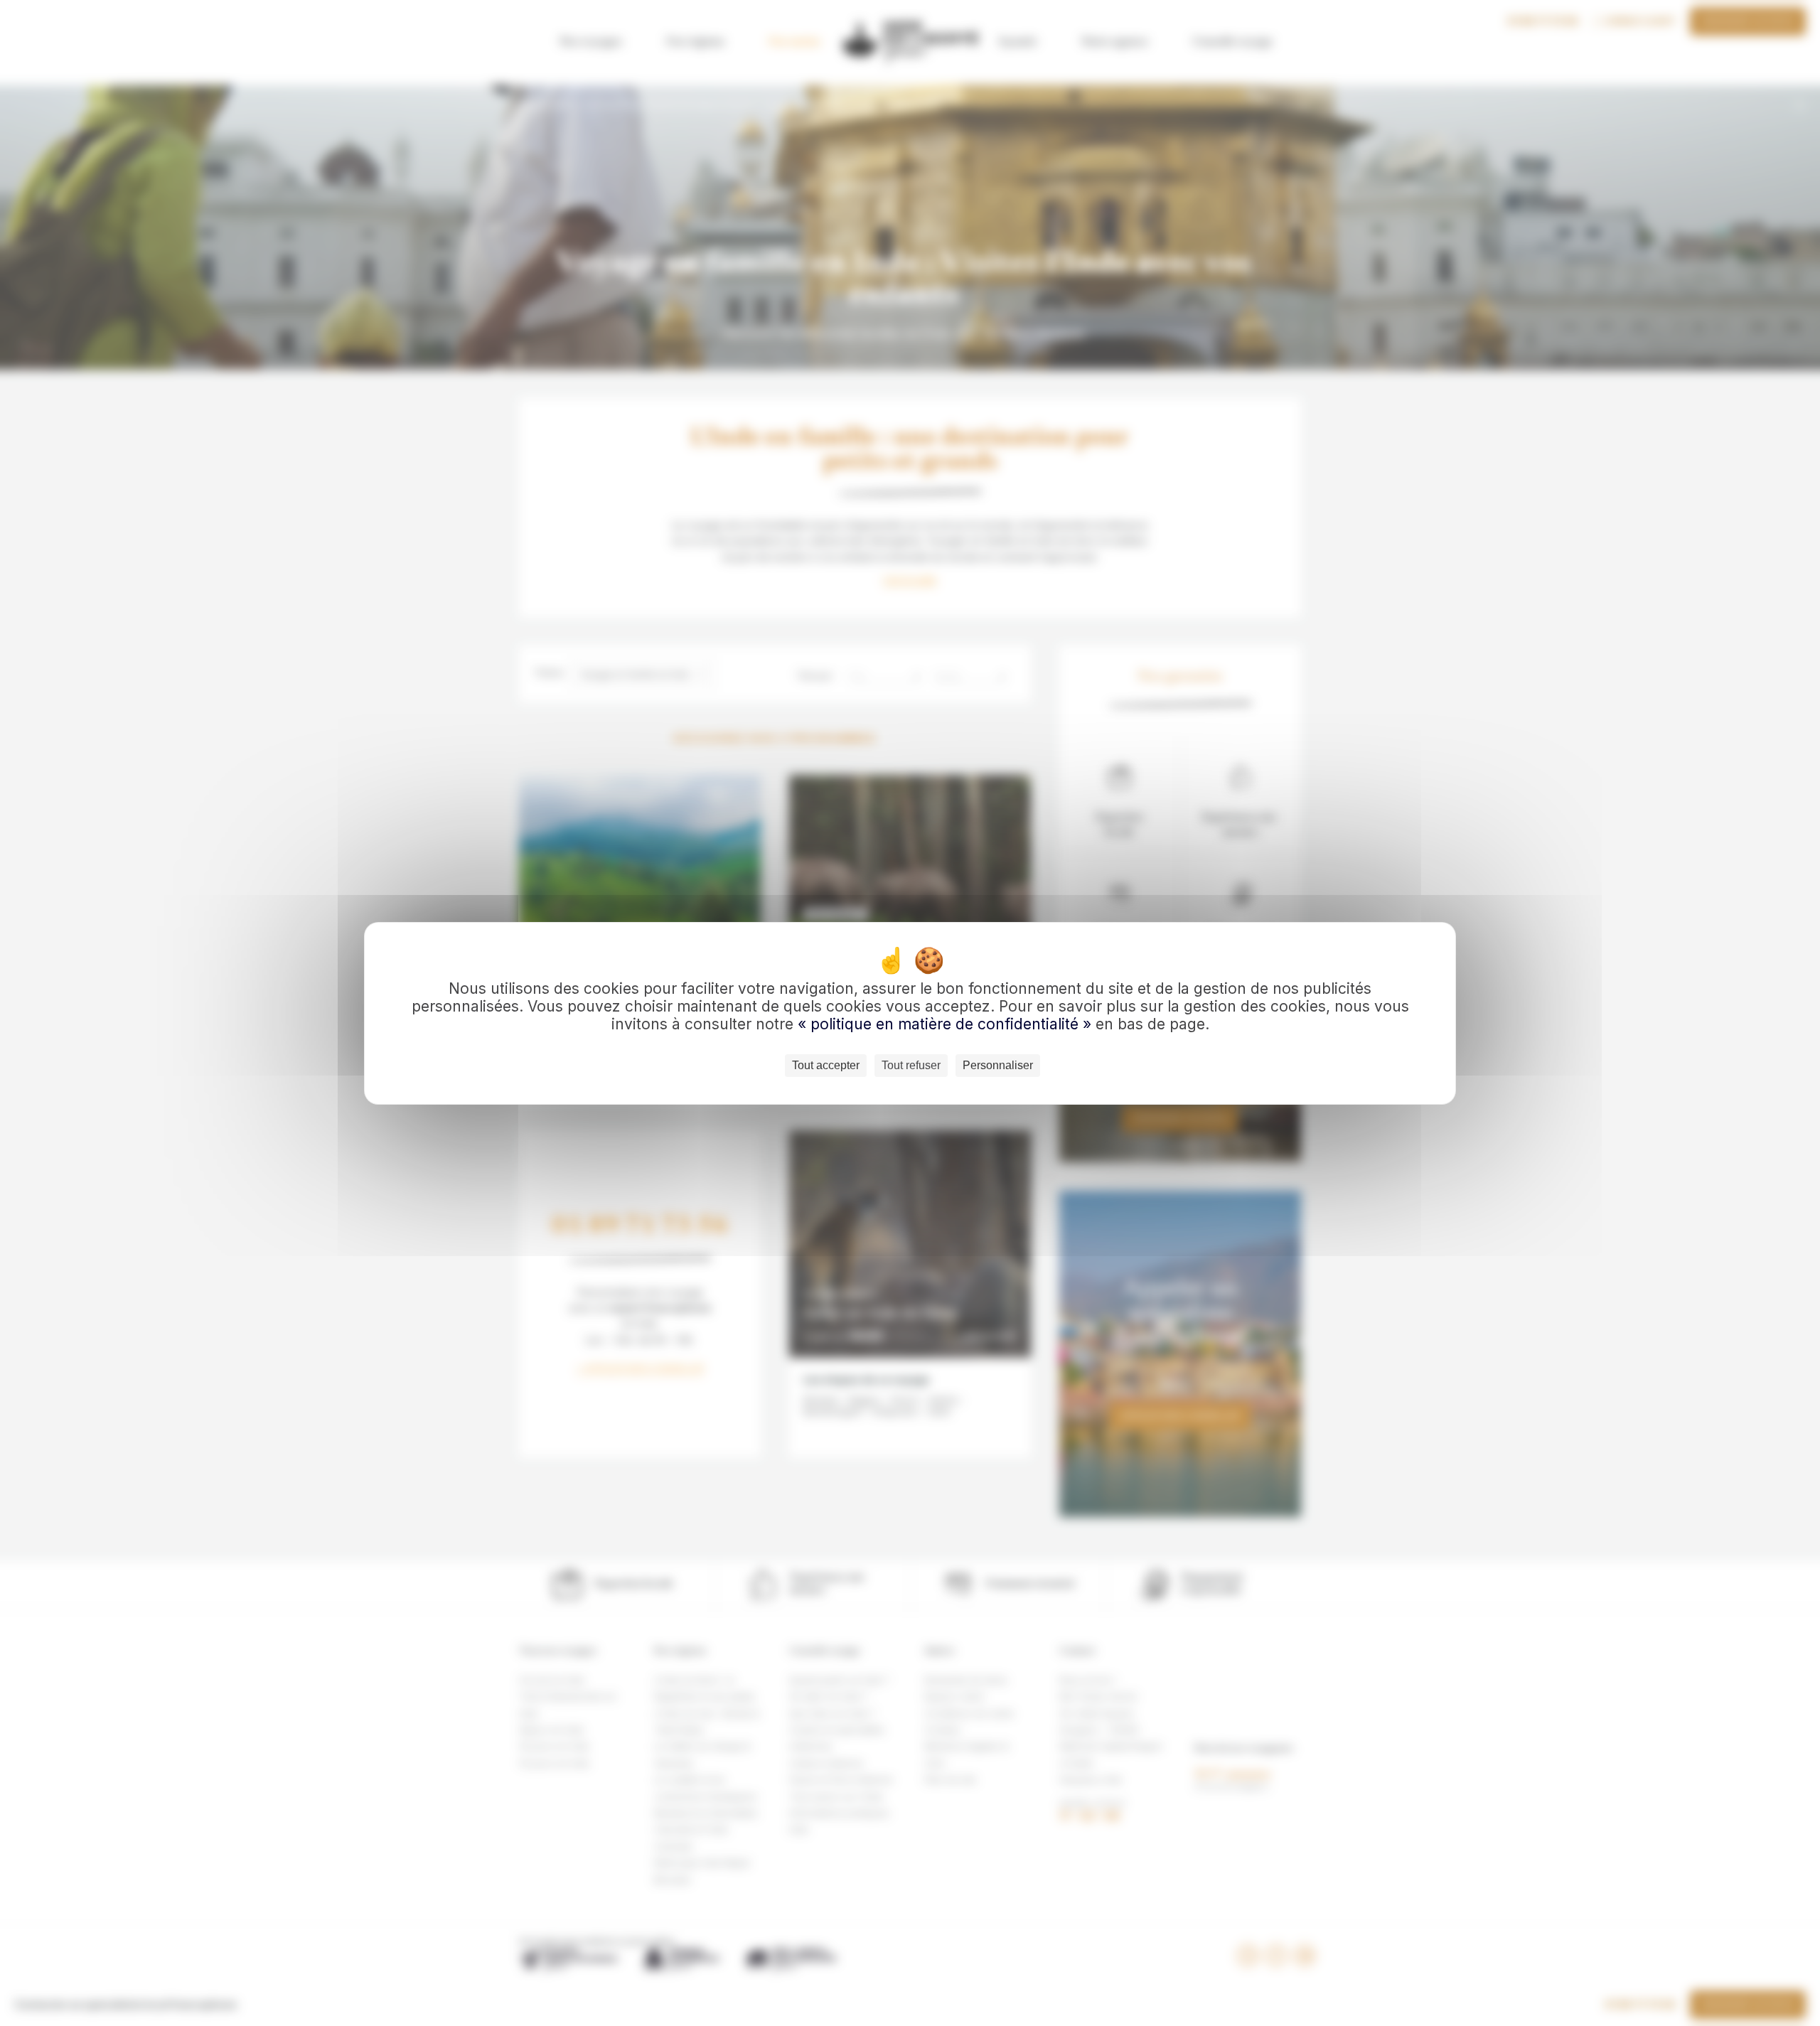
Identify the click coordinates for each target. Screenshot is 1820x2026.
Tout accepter (826, 1065)
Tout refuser (911, 1065)
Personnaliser (998, 1065)
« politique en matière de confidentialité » (947, 1024)
